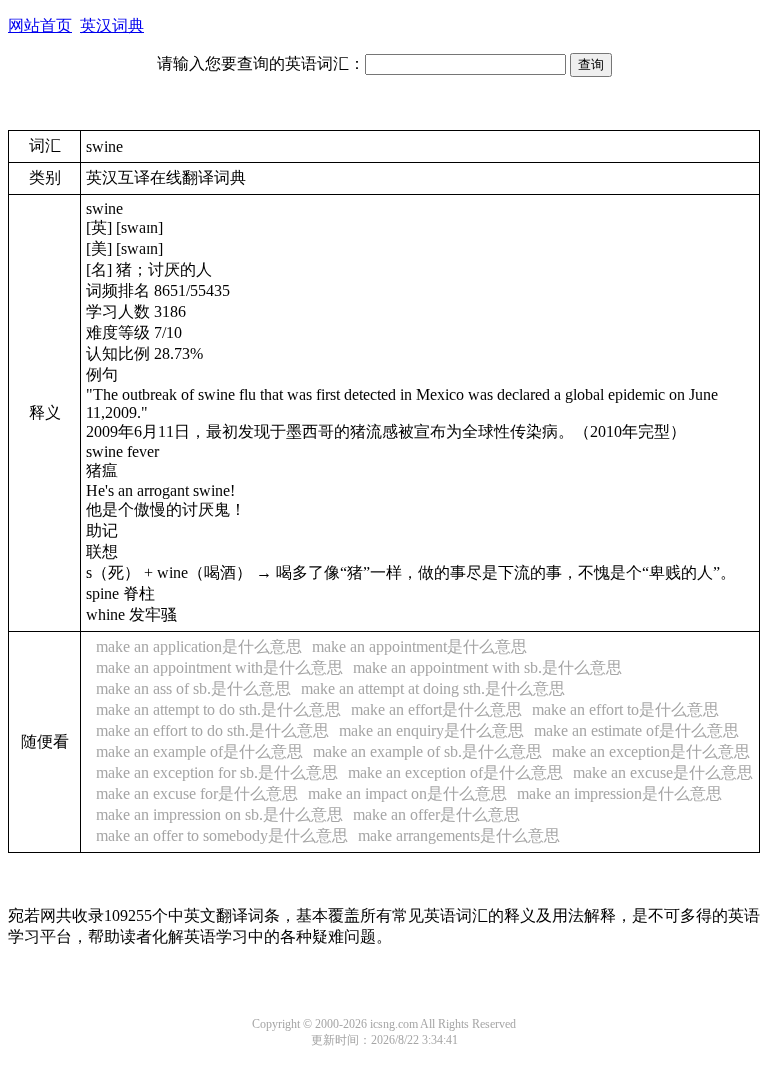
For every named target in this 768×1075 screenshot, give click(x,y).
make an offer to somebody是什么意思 (222, 835)
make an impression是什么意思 (619, 793)
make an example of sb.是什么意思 (427, 751)
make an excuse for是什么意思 (197, 793)
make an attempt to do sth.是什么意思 (218, 709)
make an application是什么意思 (199, 646)
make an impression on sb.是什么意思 (219, 814)
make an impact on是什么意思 (407, 793)
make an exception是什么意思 (651, 751)
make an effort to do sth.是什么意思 (212, 730)
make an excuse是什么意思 (663, 772)
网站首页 (40, 25)
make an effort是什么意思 (436, 709)
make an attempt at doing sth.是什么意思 (433, 688)
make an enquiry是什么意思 (431, 730)
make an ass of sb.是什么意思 (193, 688)
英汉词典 (112, 25)
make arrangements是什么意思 (459, 835)
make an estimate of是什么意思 (636, 730)
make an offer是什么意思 (436, 814)
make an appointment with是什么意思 (219, 667)
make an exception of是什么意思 (455, 772)
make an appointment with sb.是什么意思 (487, 667)
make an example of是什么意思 (199, 751)
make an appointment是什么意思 (419, 646)
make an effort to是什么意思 (625, 709)
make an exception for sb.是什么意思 (217, 772)
